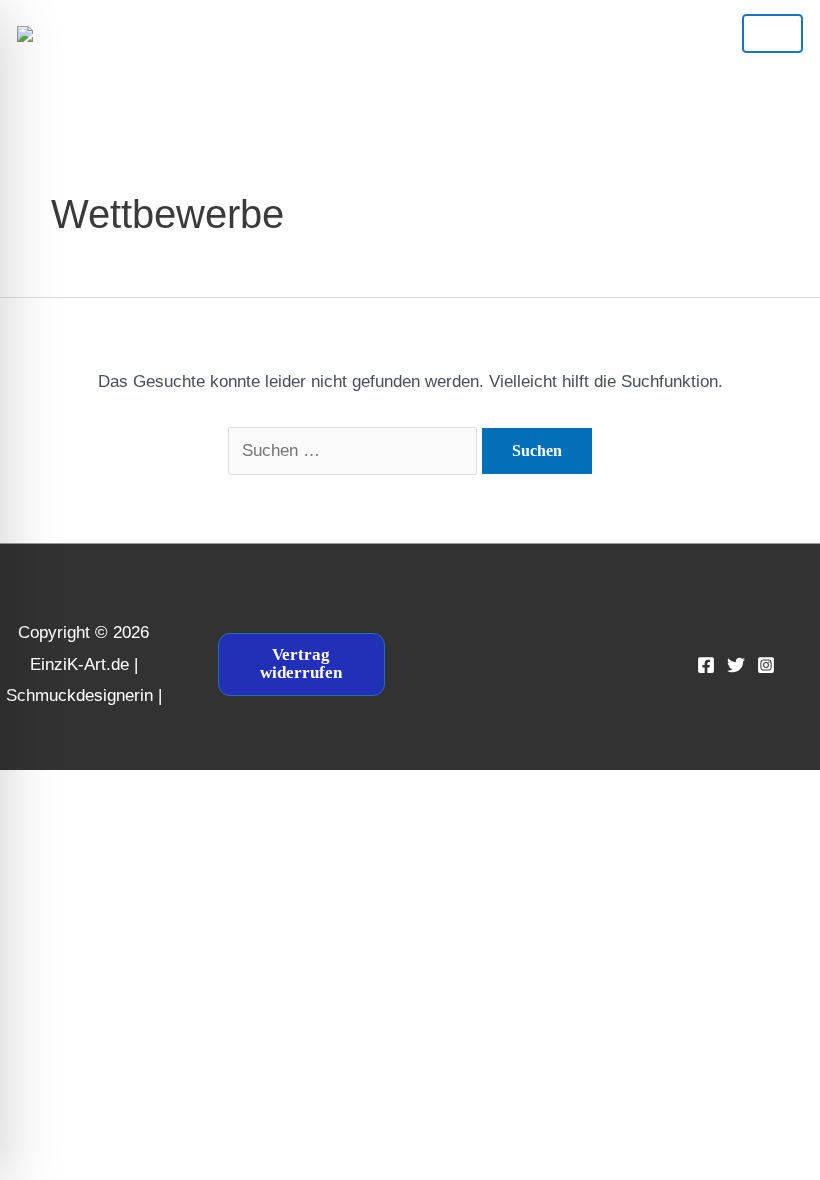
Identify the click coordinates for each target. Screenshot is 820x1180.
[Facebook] (706, 665)
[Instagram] (766, 665)
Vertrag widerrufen (301, 664)
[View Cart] (391, 33)
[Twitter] (736, 665)
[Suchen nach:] (355, 450)
